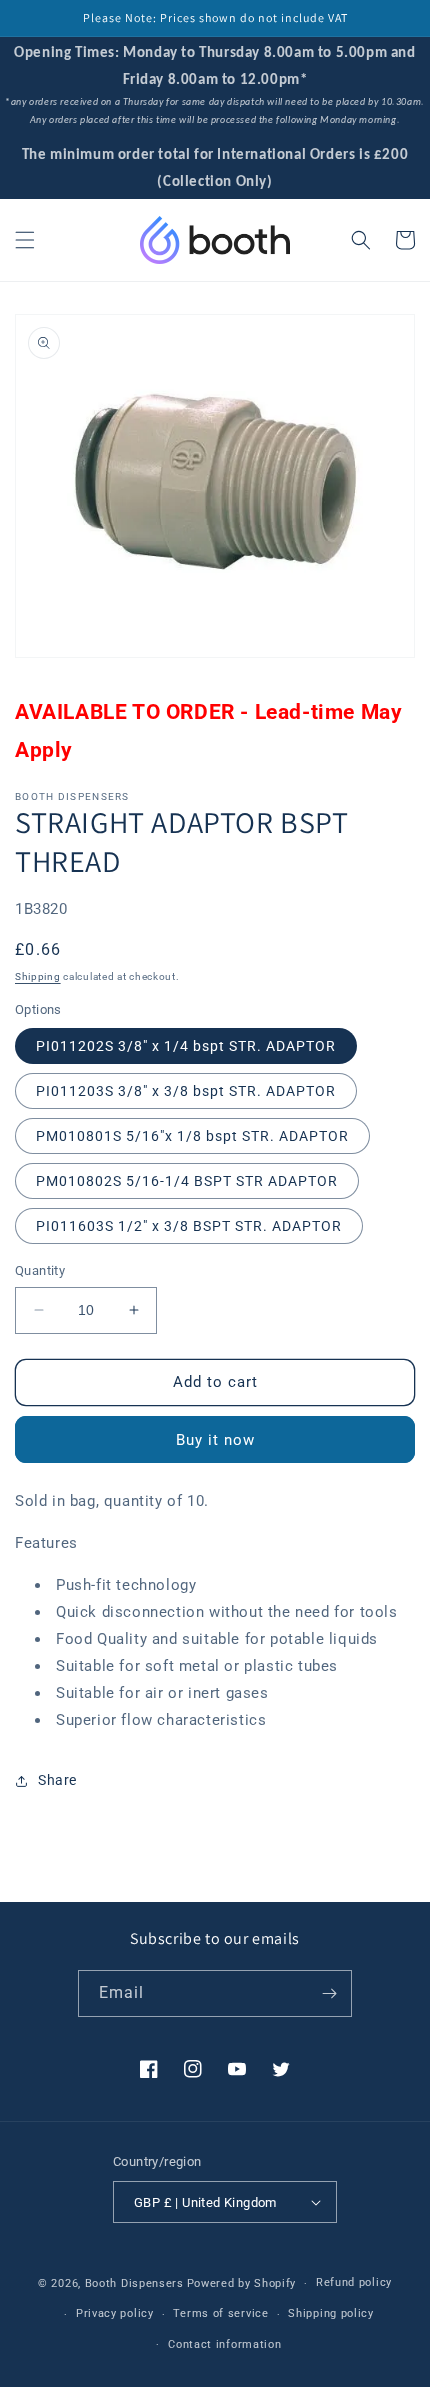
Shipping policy (331, 2313)
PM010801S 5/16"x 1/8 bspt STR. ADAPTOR (192, 1136)
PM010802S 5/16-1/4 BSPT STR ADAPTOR (187, 1181)
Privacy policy (115, 2313)
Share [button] (57, 1780)
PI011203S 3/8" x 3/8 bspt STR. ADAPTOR (186, 1091)
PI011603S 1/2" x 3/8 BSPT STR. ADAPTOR (189, 1226)
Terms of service (220, 2313)
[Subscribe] (329, 1993)
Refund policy (354, 2282)
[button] (25, 240)
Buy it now (215, 1440)
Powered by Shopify (242, 2283)
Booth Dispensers (134, 2283)
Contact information (224, 2344)
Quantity (40, 1270)
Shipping (38, 976)
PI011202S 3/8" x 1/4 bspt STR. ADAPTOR (186, 1046)
